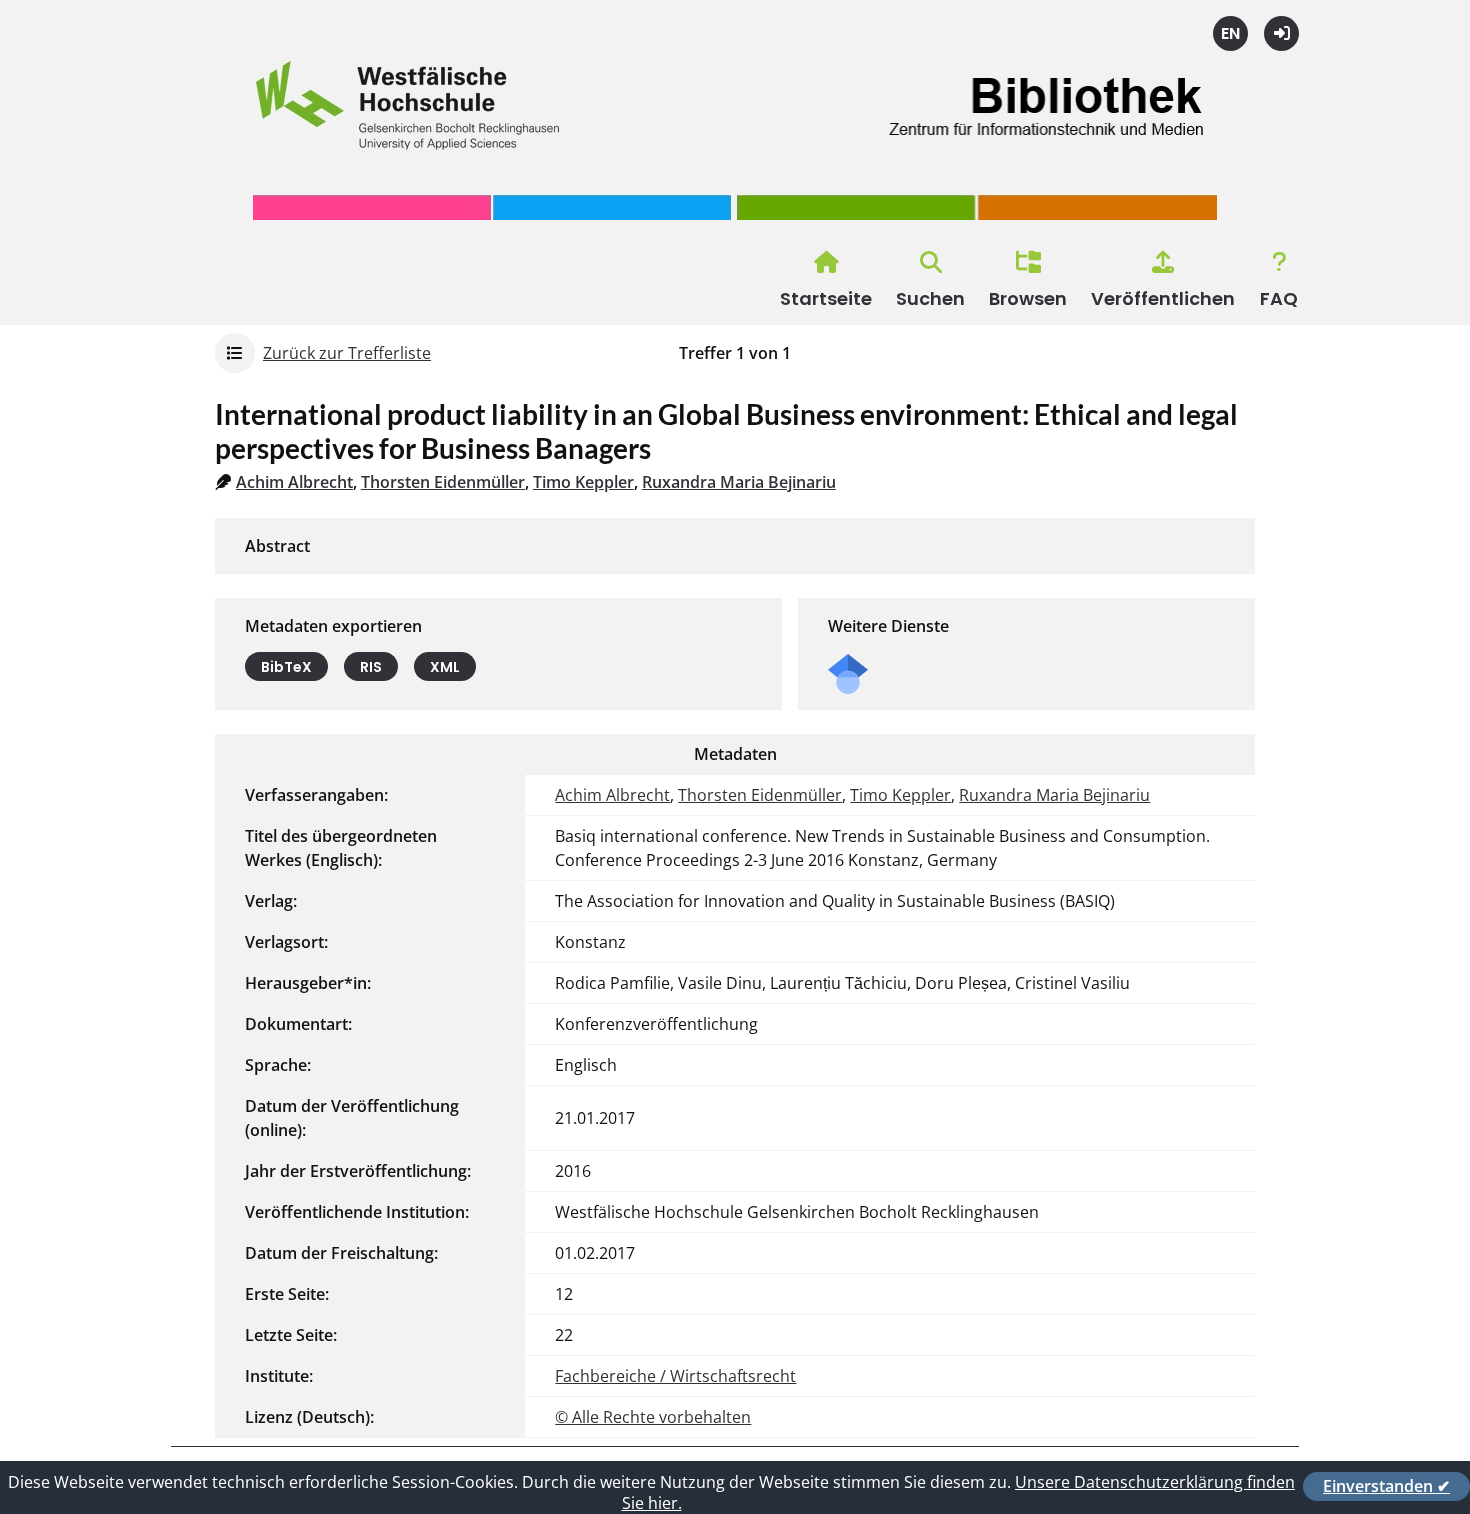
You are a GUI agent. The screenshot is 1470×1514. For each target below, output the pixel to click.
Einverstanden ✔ (1386, 1486)
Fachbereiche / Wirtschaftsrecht (675, 1376)
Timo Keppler (583, 482)
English (1230, 33)
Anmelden (1281, 33)
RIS (371, 667)
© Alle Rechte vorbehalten (653, 1417)
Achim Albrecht (294, 482)
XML (445, 667)
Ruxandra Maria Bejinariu (739, 482)
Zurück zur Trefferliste (347, 353)
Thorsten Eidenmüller (443, 482)
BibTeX (286, 667)
